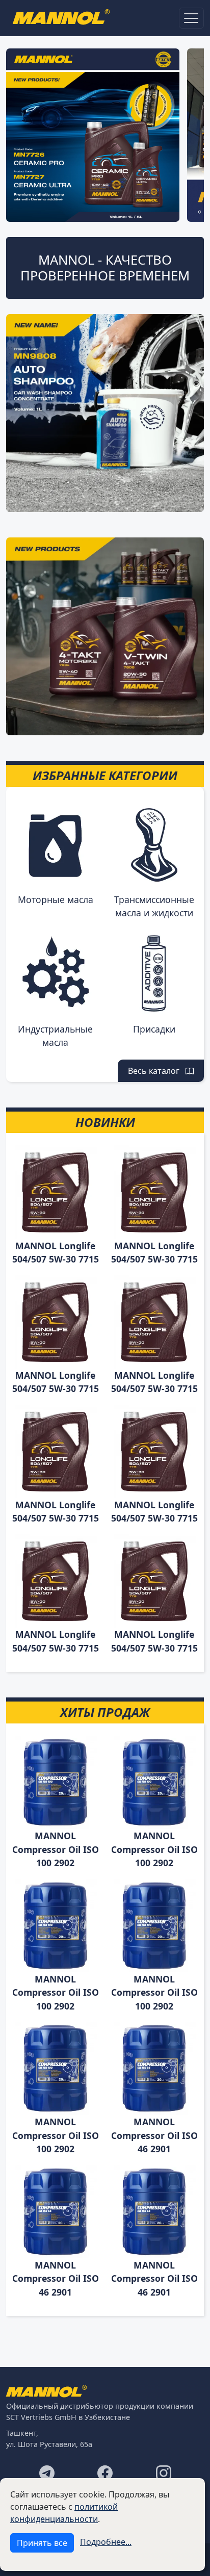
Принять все (42, 2543)
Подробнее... (106, 2542)
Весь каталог (157, 1071)
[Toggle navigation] (191, 18)
